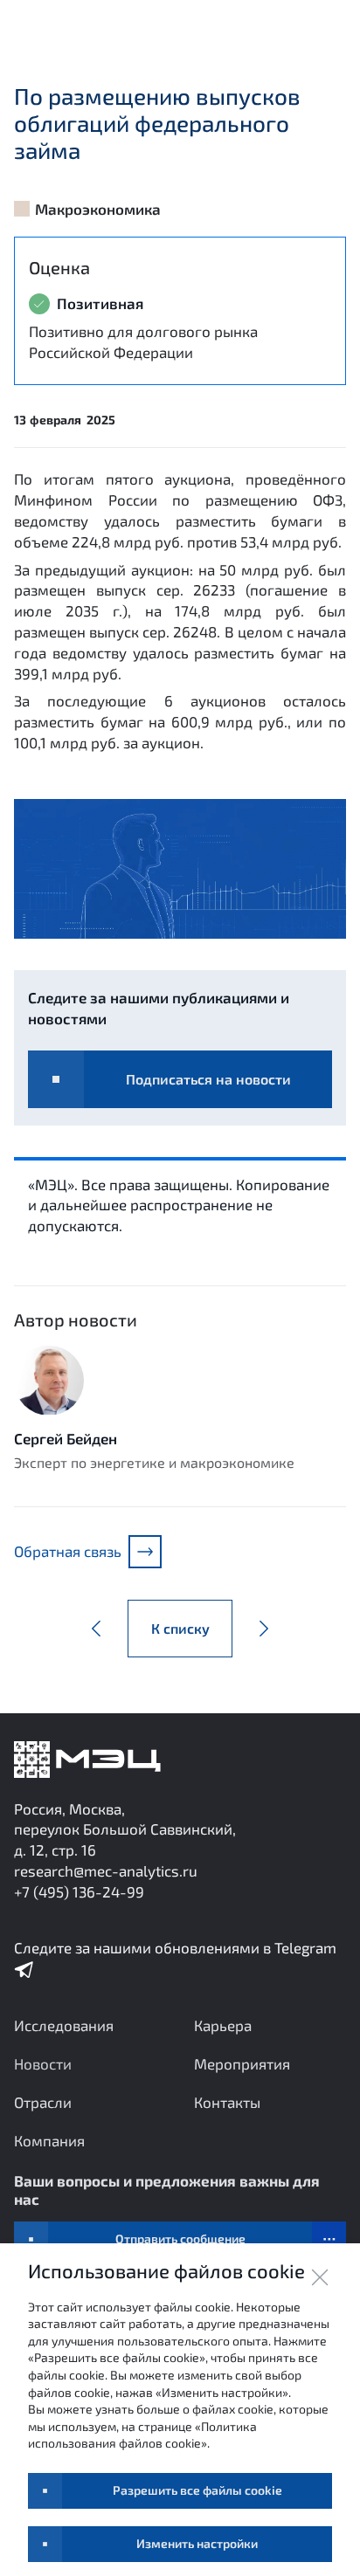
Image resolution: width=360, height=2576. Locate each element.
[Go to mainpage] (87, 1760)
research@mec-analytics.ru (106, 1870)
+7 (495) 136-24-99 (79, 1891)
